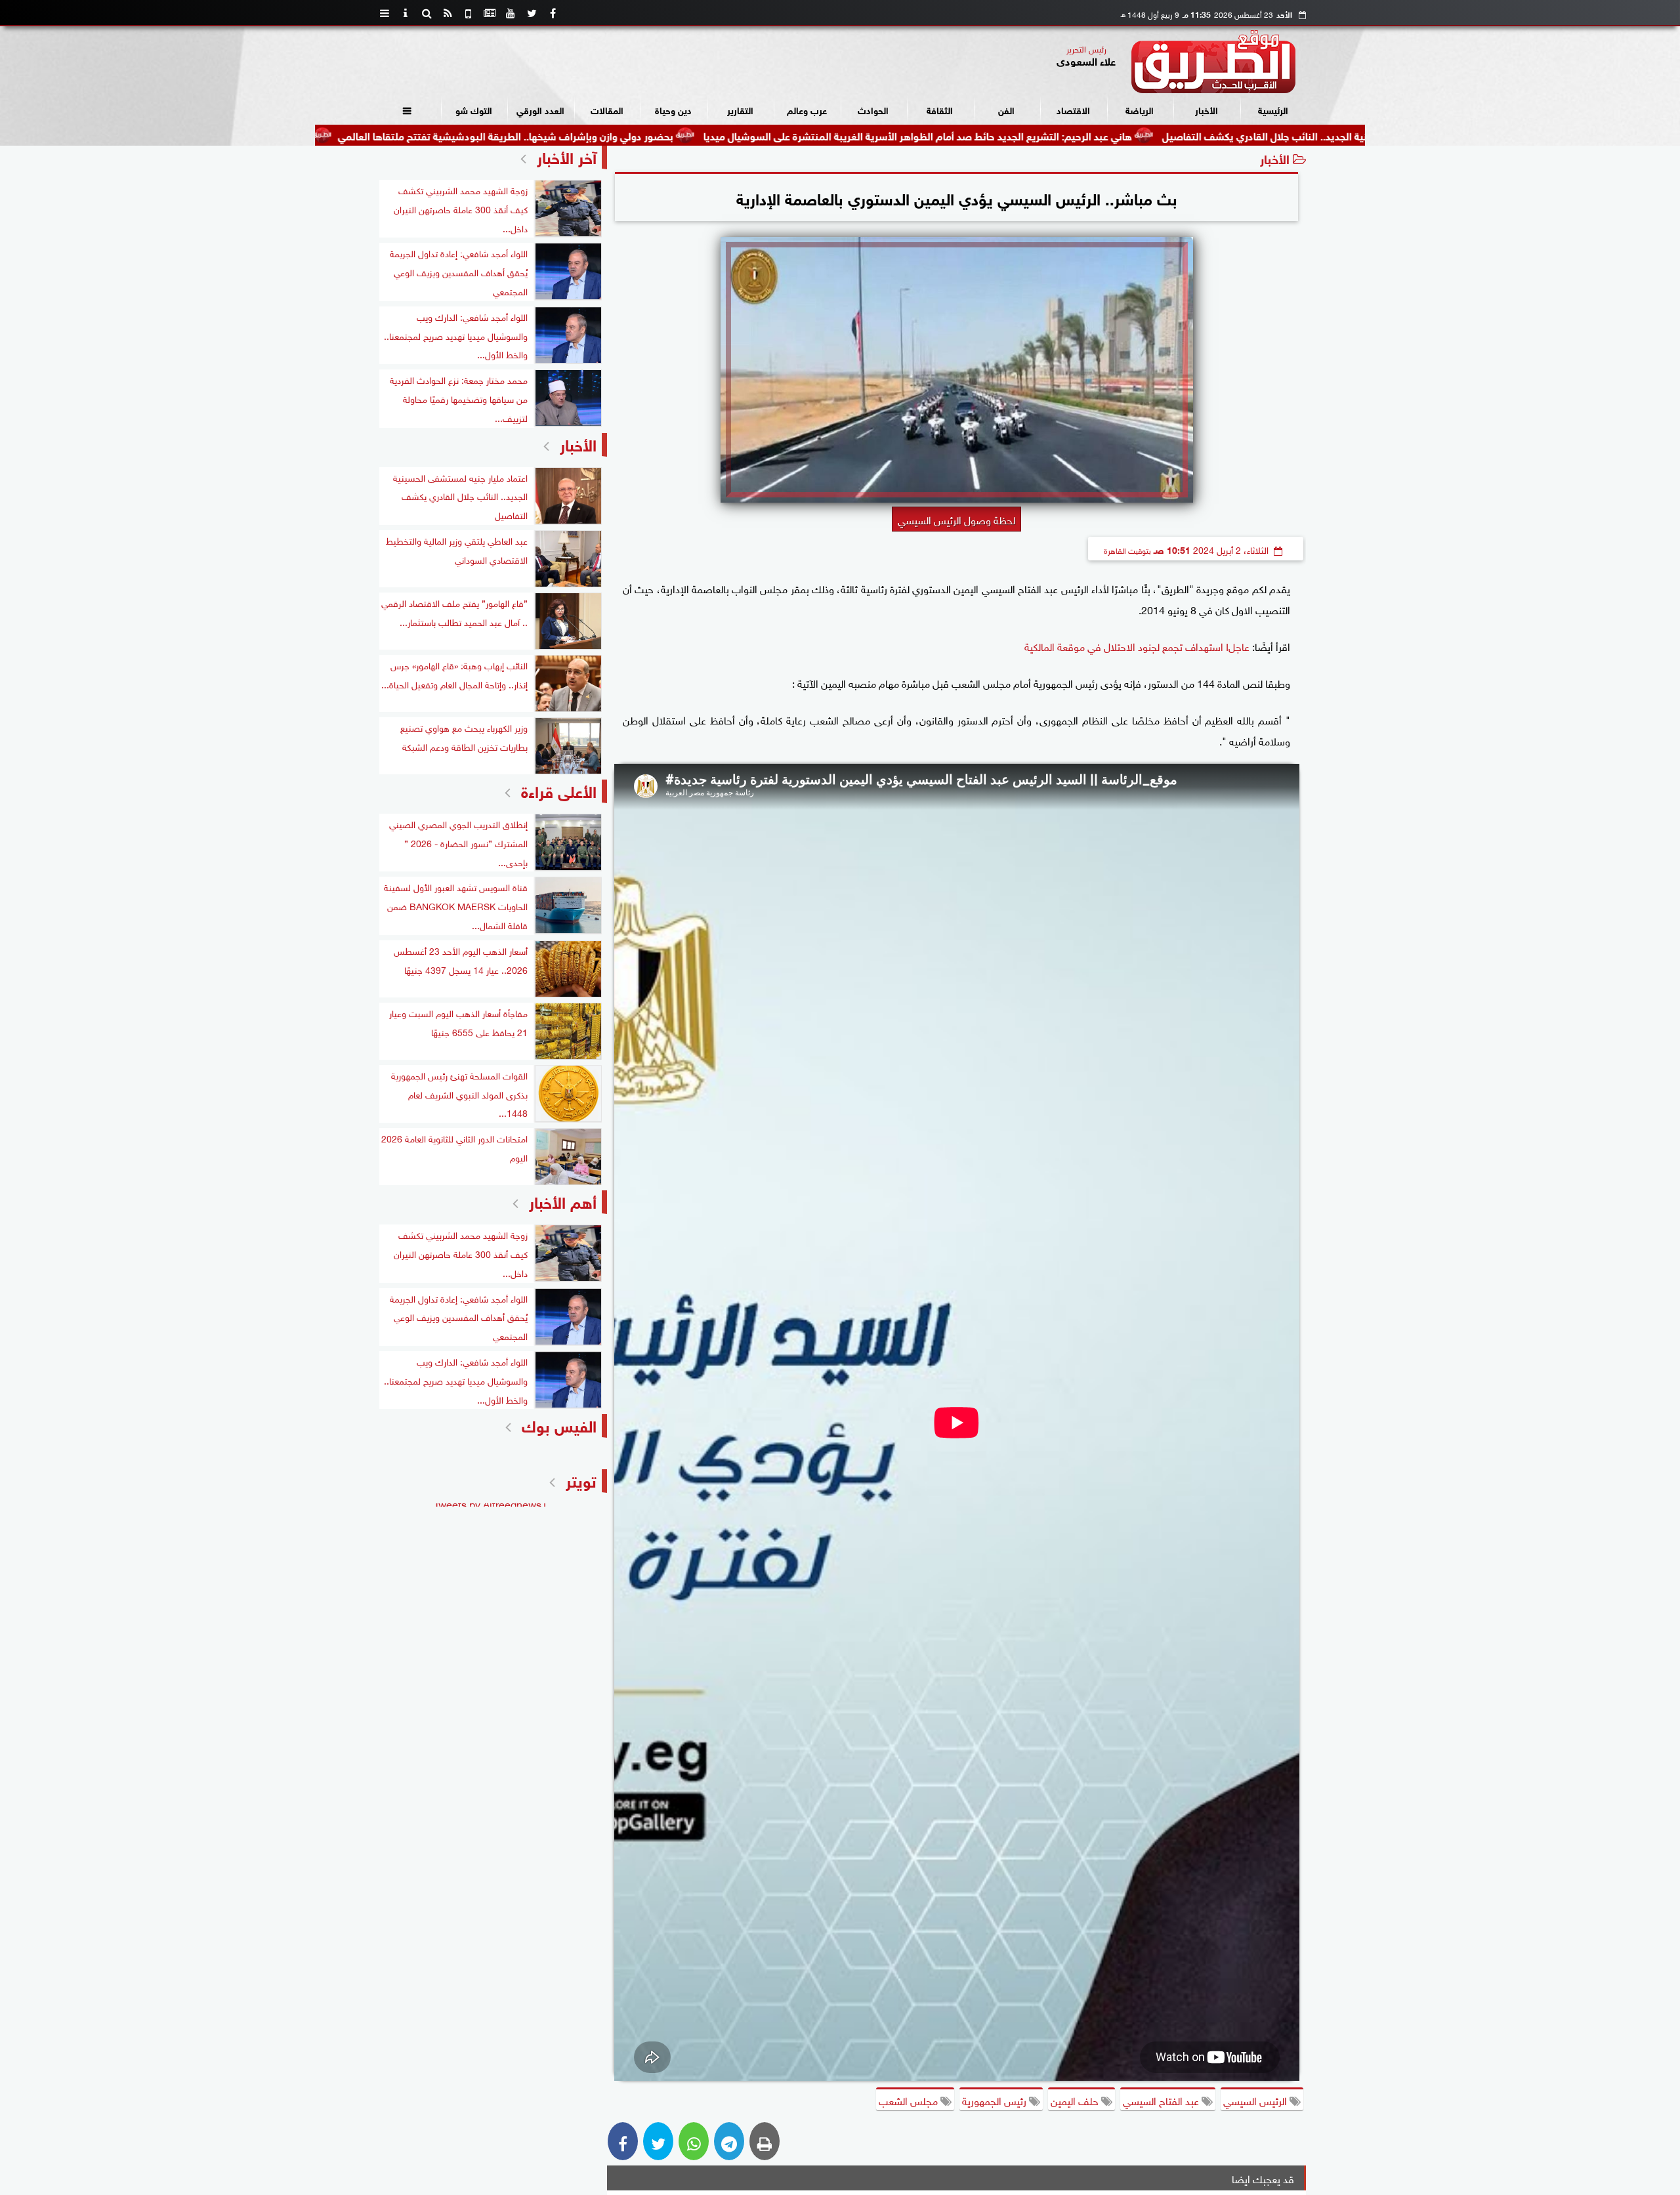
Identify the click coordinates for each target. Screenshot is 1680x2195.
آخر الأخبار (567, 156)
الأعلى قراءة (559, 790)
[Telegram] (729, 2141)
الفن (1006, 109)
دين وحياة (673, 109)
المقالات (607, 109)
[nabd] (469, 13)
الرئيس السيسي (1256, 2100)
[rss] (448, 13)
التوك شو (474, 109)
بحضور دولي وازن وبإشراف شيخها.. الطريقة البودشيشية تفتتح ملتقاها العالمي (602, 135)
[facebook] (553, 13)
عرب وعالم (807, 109)
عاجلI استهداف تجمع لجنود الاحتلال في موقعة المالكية (1137, 646)
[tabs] (385, 13)
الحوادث (873, 109)
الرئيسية (1273, 109)
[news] (490, 13)
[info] (406, 13)
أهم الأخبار (563, 1201)
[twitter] (532, 13)
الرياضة (1140, 109)
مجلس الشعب (910, 2100)
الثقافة (940, 109)
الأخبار (1207, 109)
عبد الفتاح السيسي (1162, 2100)
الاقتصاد (1073, 109)
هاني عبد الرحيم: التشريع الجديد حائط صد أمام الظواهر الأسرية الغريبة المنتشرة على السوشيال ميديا (1014, 135)
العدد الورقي (540, 109)
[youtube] (511, 13)
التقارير (740, 109)
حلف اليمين (1076, 2100)
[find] (427, 13)
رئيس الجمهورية (996, 2100)
